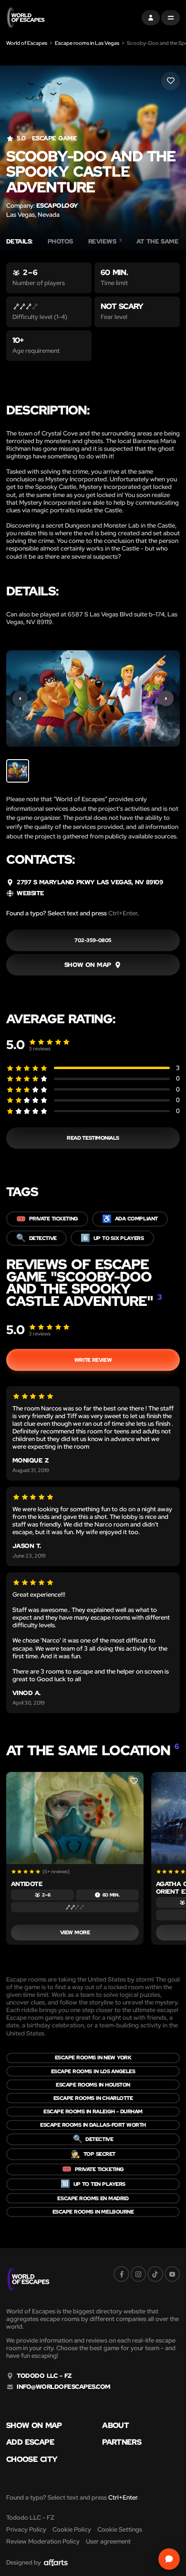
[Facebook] (121, 2274)
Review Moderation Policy (43, 2541)
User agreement (108, 2541)
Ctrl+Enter (123, 913)
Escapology (57, 206)
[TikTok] (155, 2274)
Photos (60, 242)
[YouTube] (172, 2274)
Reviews (105, 242)
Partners (122, 2442)
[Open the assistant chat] (169, 2559)
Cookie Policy (72, 2529)
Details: (19, 242)
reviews (40, 1049)
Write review (93, 1360)
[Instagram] (138, 2274)
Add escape (30, 2442)
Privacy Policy (26, 2529)
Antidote (27, 1884)
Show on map (34, 2426)
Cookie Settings (120, 2529)
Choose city (32, 2459)
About (115, 2426)
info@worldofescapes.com (63, 2387)
